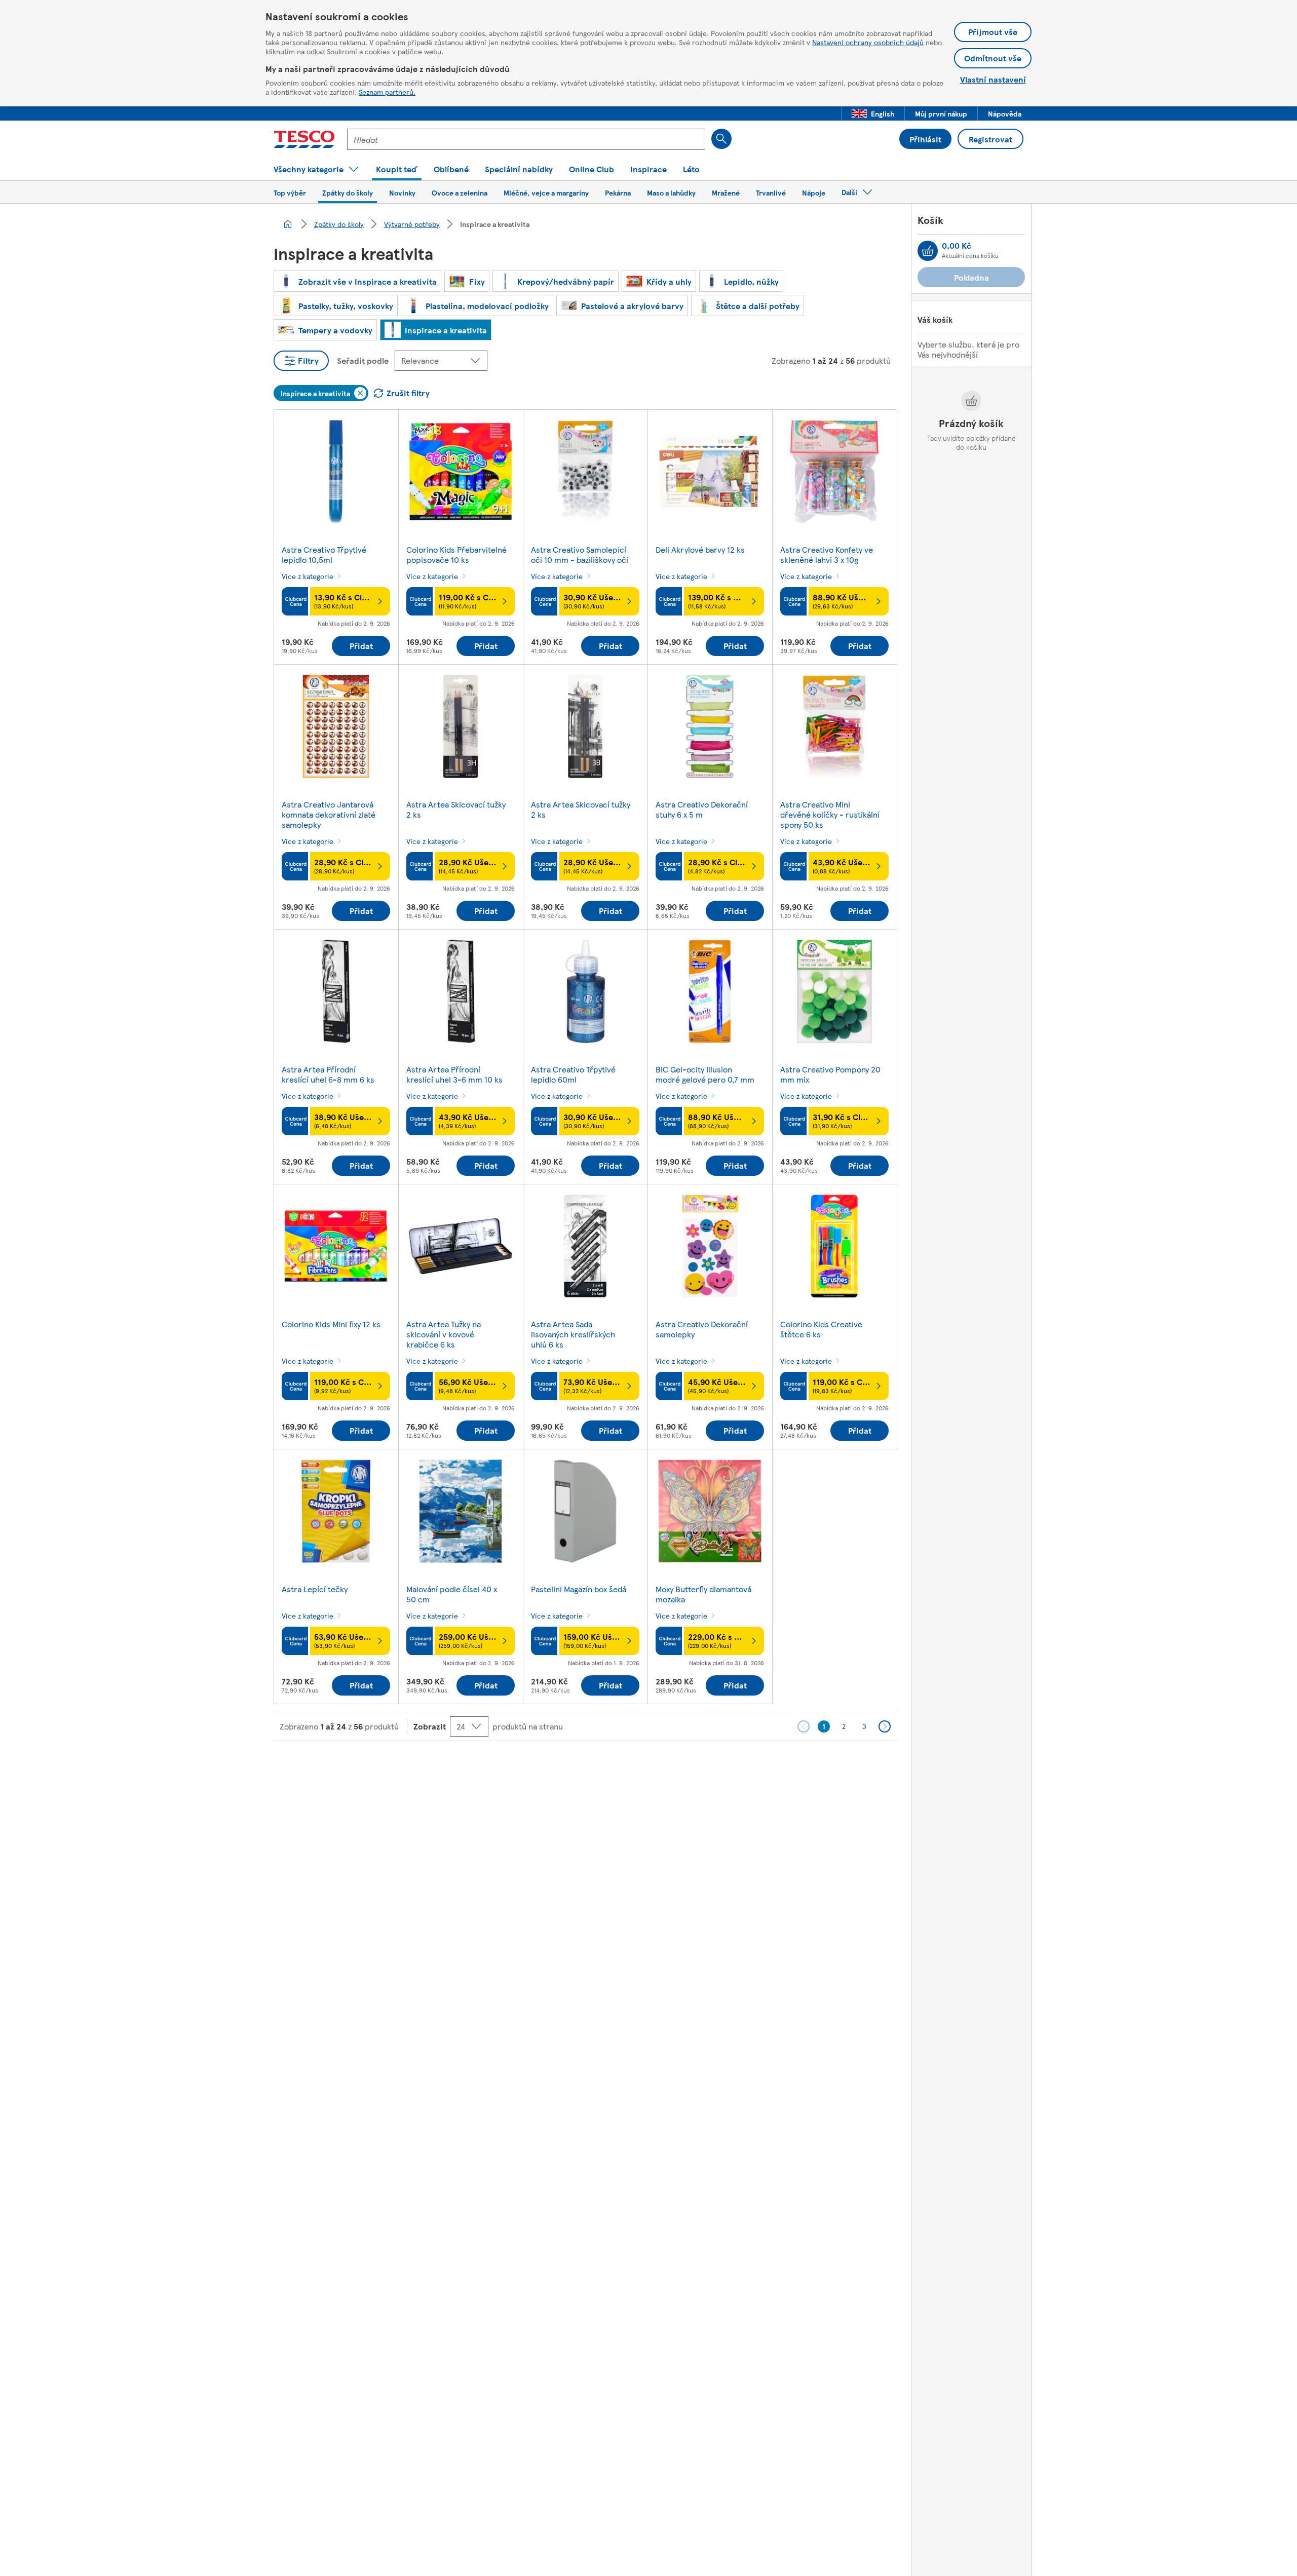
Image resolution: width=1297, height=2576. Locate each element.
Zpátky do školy (339, 224)
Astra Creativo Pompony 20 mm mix (830, 1074)
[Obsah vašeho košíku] (928, 251)
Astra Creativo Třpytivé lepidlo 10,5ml (324, 554)
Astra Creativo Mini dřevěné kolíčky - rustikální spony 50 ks (830, 814)
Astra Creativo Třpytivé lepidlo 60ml (573, 1074)
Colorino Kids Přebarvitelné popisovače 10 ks (456, 554)
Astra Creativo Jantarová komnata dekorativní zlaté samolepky (329, 814)
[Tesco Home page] (304, 139)
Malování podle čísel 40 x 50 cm (452, 1594)
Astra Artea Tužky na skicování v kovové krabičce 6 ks (444, 1334)
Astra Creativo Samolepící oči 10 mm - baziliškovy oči (580, 554)
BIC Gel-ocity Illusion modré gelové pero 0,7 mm (705, 1074)
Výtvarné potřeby (412, 224)
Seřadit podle (363, 360)
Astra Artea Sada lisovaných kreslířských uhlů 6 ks (573, 1334)
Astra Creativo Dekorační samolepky (702, 1329)
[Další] (885, 1726)
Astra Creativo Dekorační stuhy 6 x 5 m (702, 809)
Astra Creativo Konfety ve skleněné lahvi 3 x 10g (827, 554)
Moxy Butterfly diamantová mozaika (703, 1594)
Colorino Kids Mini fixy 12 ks (331, 1324)
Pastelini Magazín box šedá (579, 1589)
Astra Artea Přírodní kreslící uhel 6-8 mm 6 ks (328, 1074)
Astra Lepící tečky (315, 1589)
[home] (288, 224)
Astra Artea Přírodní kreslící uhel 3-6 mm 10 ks (454, 1074)
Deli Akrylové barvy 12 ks (700, 549)
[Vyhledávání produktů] (721, 139)
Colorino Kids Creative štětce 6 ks (821, 1329)
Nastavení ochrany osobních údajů (868, 42)
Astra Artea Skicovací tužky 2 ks (456, 809)
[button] (873, 113)
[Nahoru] (654, 1766)
